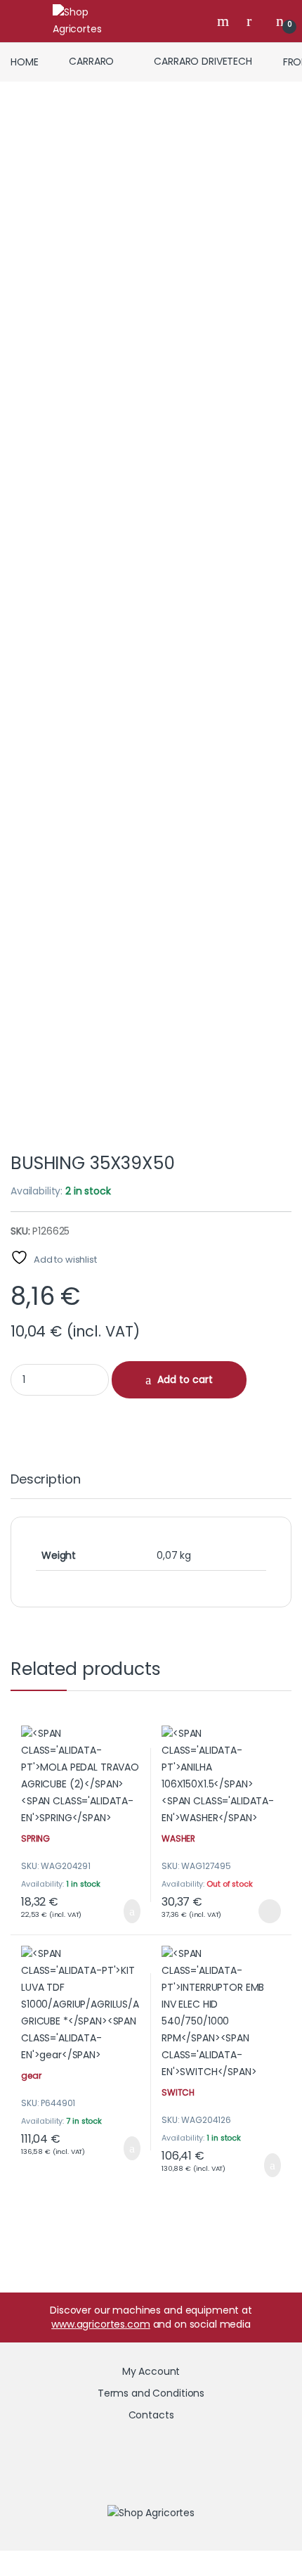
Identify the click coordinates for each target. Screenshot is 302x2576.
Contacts (151, 2415)
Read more (268, 1911)
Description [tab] (45, 1480)
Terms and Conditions (151, 2393)
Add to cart (185, 1379)
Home (24, 61)
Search (225, 21)
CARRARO (91, 61)
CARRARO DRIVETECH (203, 61)
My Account (151, 2371)
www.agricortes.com (100, 2324)
